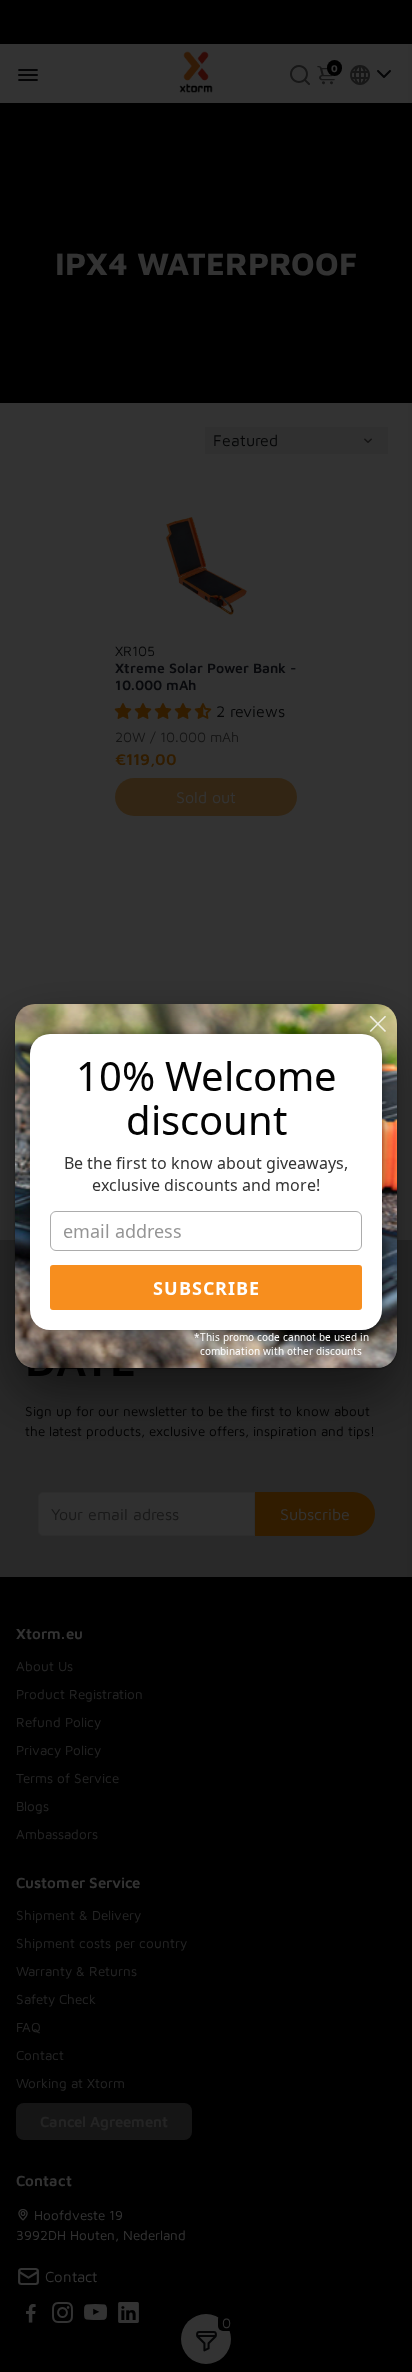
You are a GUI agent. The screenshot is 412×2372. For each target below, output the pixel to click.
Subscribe (206, 1288)
